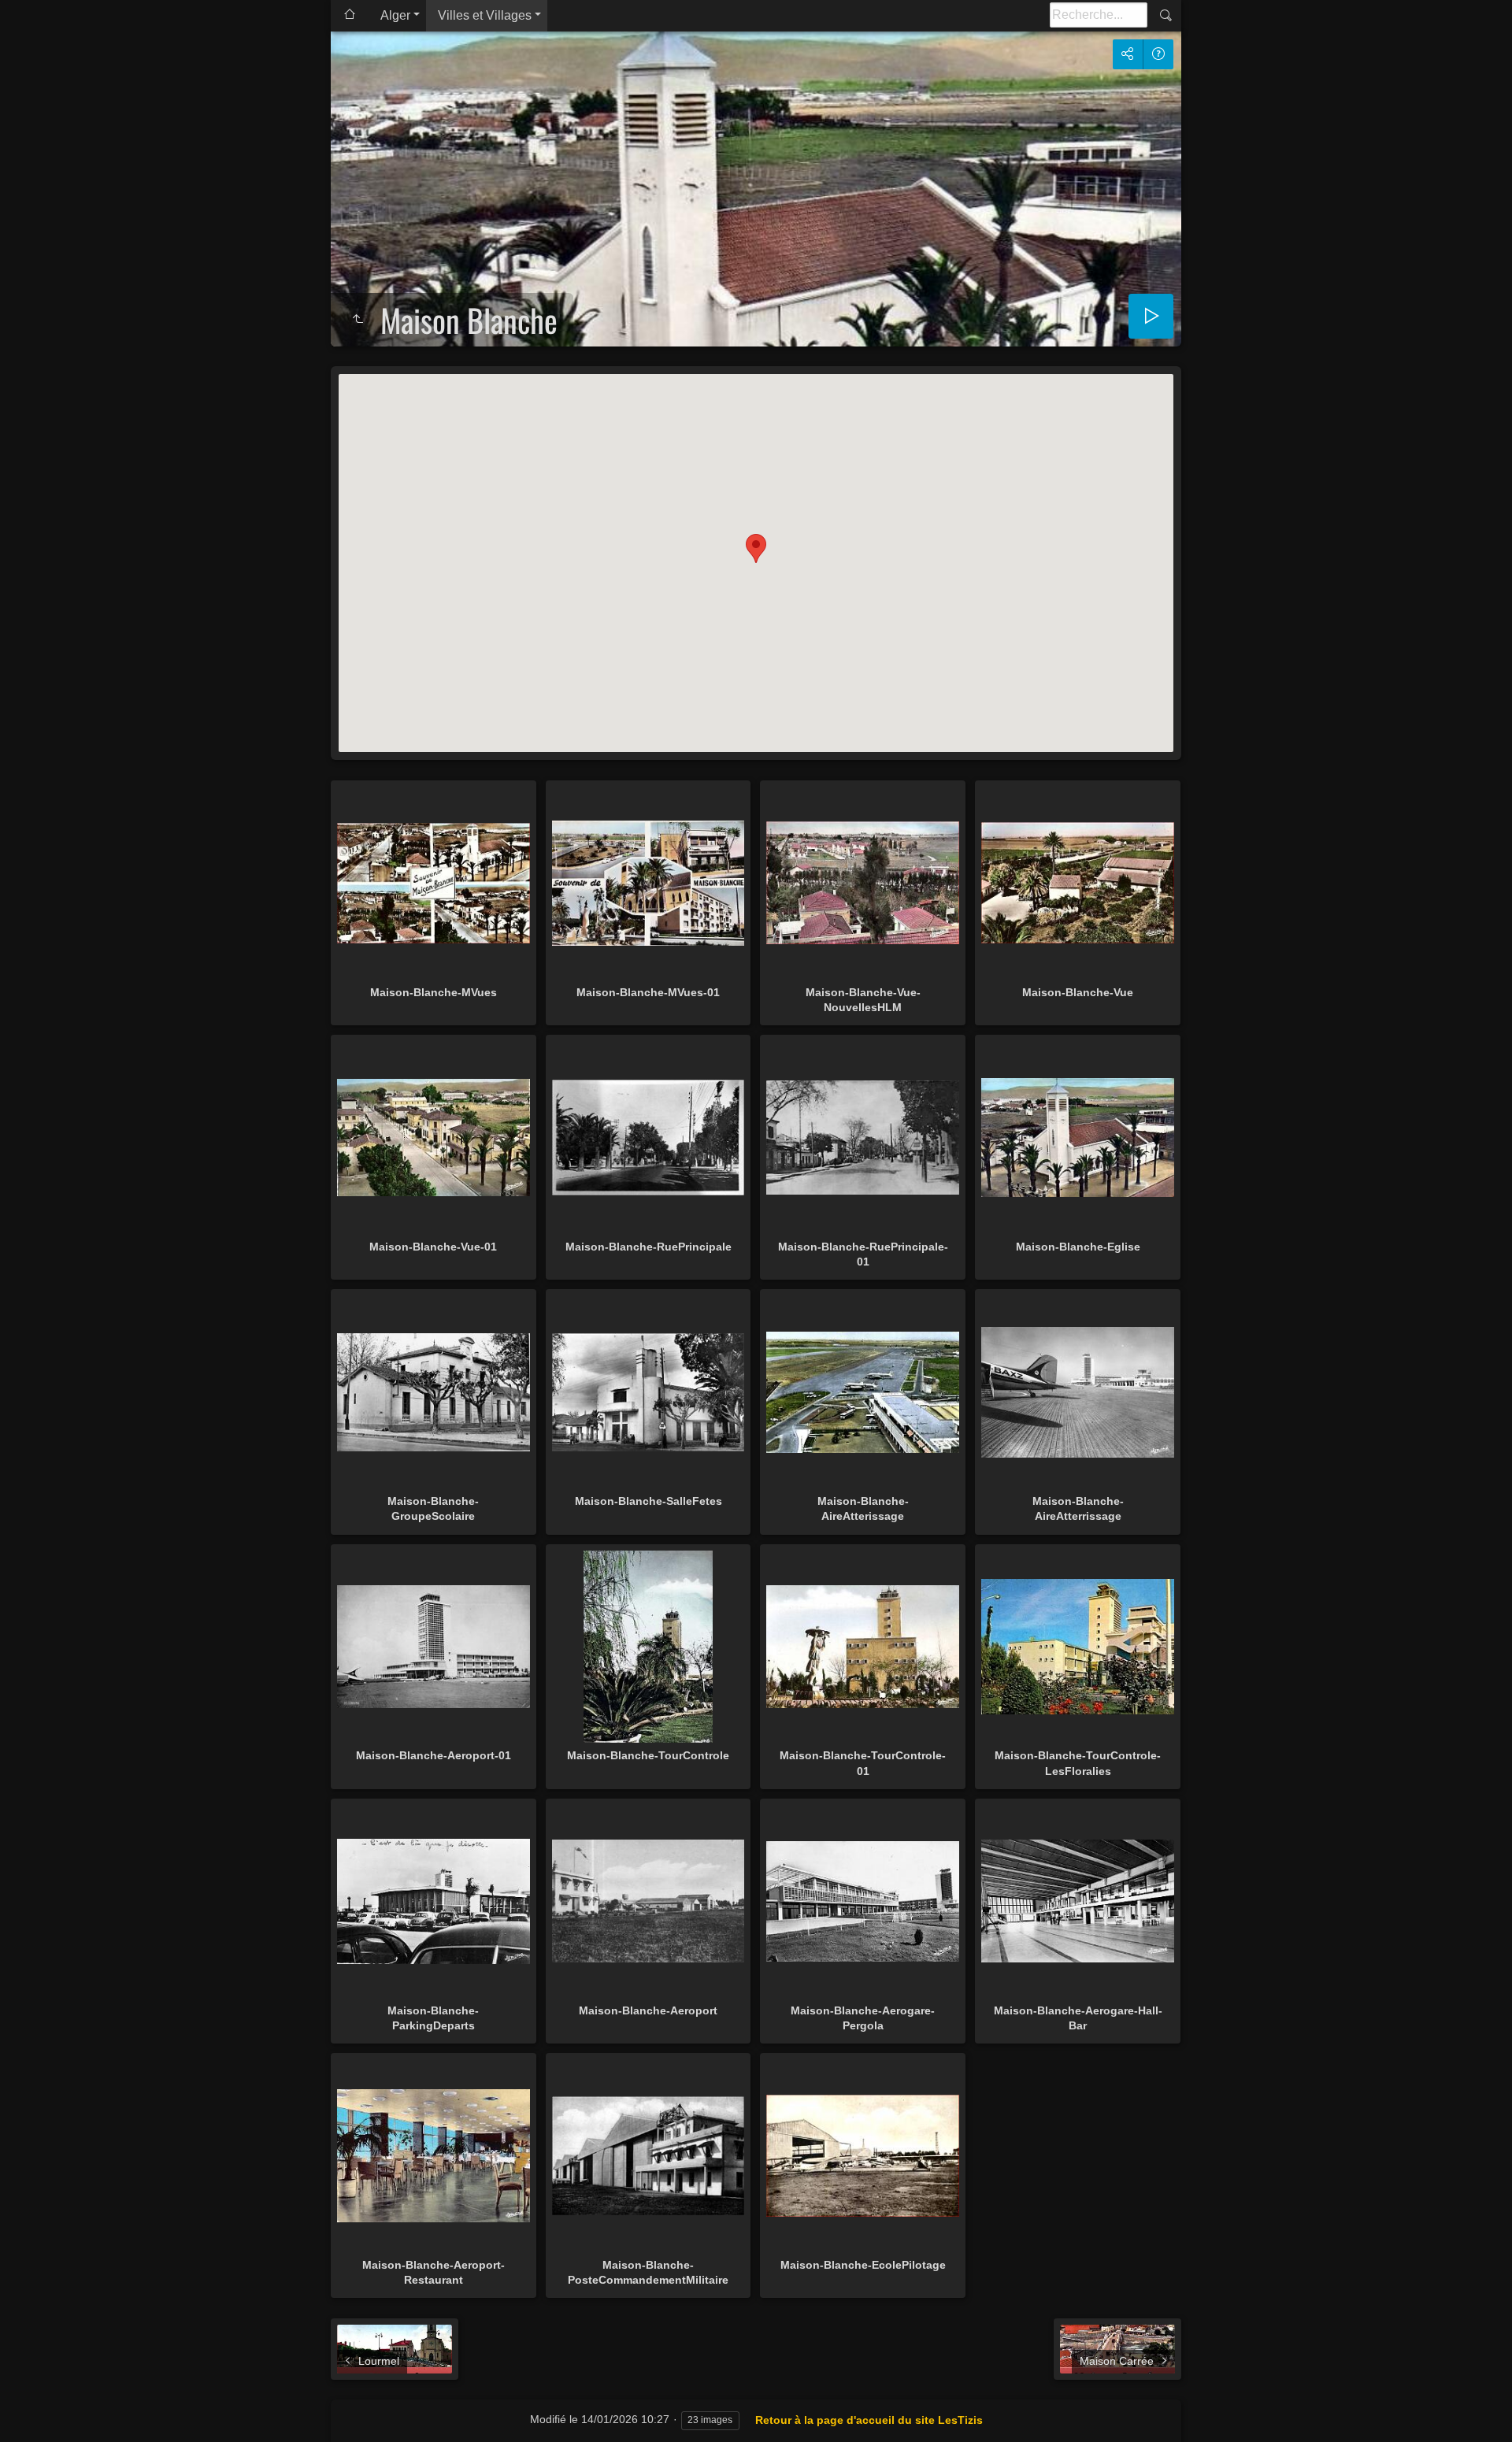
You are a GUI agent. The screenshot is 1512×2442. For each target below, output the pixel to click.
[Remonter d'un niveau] (358, 320)
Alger (395, 15)
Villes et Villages (485, 15)
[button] (756, 548)
